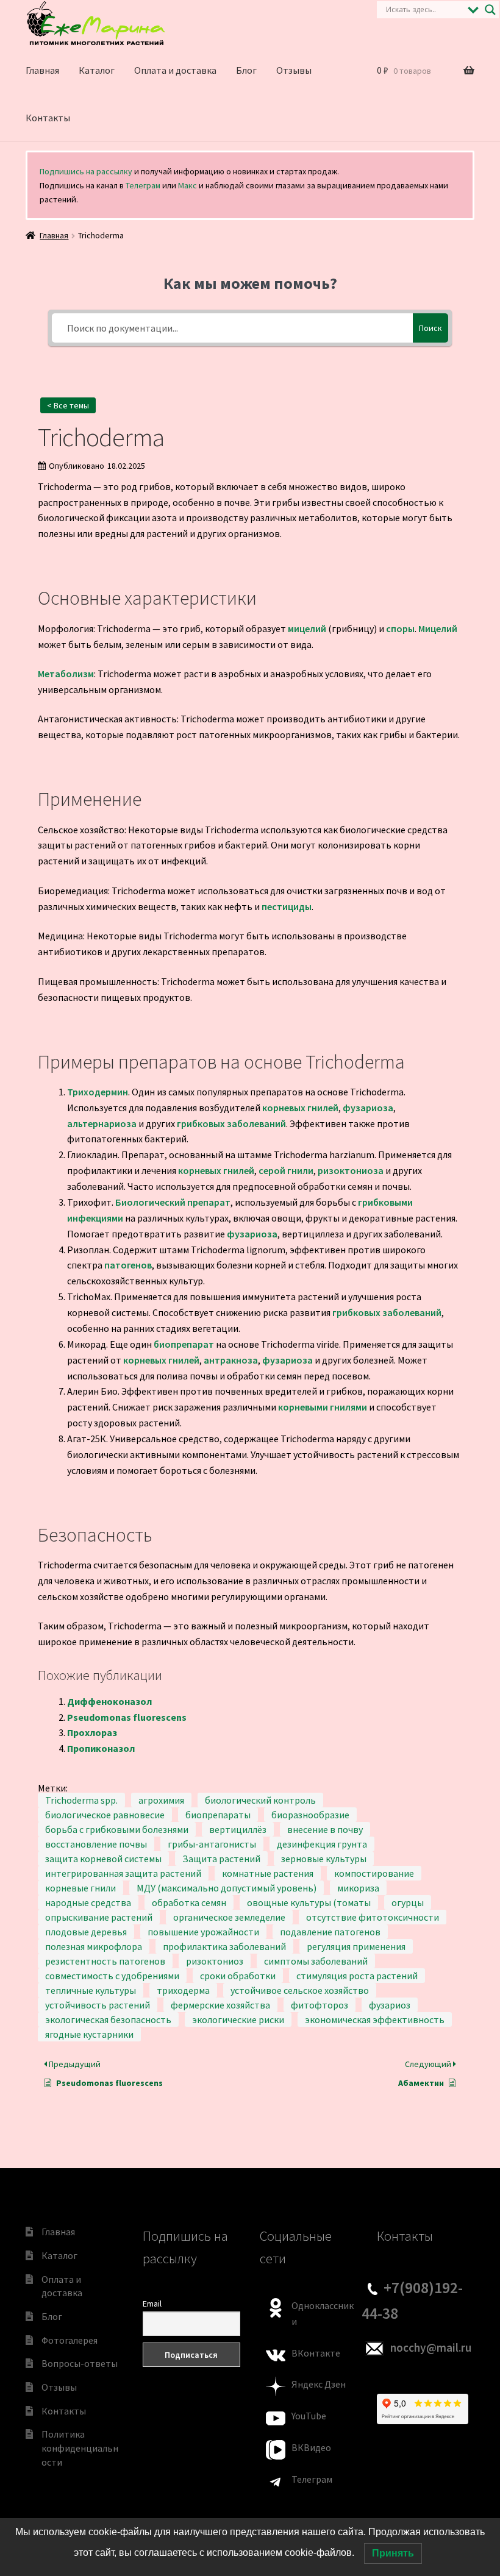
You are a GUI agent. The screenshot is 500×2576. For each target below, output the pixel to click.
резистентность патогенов (105, 1961)
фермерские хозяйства (220, 2005)
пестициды (287, 906)
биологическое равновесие (105, 1815)
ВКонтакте (316, 2353)
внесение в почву (325, 1829)
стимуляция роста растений (357, 1976)
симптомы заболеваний (316, 1961)
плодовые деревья (86, 1932)
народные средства (88, 1902)
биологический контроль (260, 1800)
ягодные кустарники (89, 2034)
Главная (42, 70)
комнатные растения (268, 1873)
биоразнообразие (310, 1815)
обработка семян (189, 1902)
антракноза (231, 1360)
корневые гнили (80, 1888)
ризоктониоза (351, 1170)
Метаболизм (66, 674)
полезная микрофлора (94, 1946)
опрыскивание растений (99, 1917)
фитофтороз (320, 2005)
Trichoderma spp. (81, 1800)
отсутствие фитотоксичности (373, 1917)
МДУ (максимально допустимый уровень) (227, 1888)
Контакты (48, 118)
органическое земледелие (229, 1917)
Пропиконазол (101, 1748)
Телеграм (143, 185)
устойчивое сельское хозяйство (300, 1990)
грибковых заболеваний (231, 1123)
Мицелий (438, 628)
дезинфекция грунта (322, 1844)
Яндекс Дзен (319, 2384)
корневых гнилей (300, 1108)
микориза (358, 1888)
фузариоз (390, 2005)
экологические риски (238, 2019)
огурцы (408, 1902)
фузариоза (368, 1108)
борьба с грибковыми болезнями (117, 1829)
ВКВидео (311, 2447)
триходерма (183, 1990)
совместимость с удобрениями (112, 1976)
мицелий (307, 628)
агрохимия (161, 1800)
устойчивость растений (98, 2005)
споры (400, 628)
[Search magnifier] (490, 10)
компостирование (374, 1873)
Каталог (97, 70)
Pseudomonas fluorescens (127, 1717)
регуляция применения (356, 1946)
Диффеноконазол (109, 1701)
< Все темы (68, 405)
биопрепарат (184, 1344)
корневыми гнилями (323, 1407)
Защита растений (221, 1859)
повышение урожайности (203, 1932)
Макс (187, 185)
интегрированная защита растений (123, 1873)
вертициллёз (238, 1829)
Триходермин (98, 1092)
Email (152, 2304)
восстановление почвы (96, 1844)
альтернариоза (102, 1123)
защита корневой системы (103, 1859)
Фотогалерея (70, 2340)
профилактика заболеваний (224, 1946)
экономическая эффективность (375, 2019)
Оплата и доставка (175, 70)
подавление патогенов (330, 1932)
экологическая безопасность (108, 2019)
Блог (246, 70)
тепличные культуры (91, 1990)
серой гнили (286, 1170)
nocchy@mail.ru (431, 2347)
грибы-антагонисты (212, 1844)
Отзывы (294, 70)
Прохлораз (92, 1732)
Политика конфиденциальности (80, 2448)
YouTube (309, 2416)
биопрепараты (218, 1815)
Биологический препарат (173, 1202)
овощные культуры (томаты (309, 1902)
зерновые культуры (324, 1859)
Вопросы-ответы (80, 2363)
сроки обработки (238, 1976)
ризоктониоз (215, 1961)
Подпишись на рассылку (86, 171)
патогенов (128, 1265)
